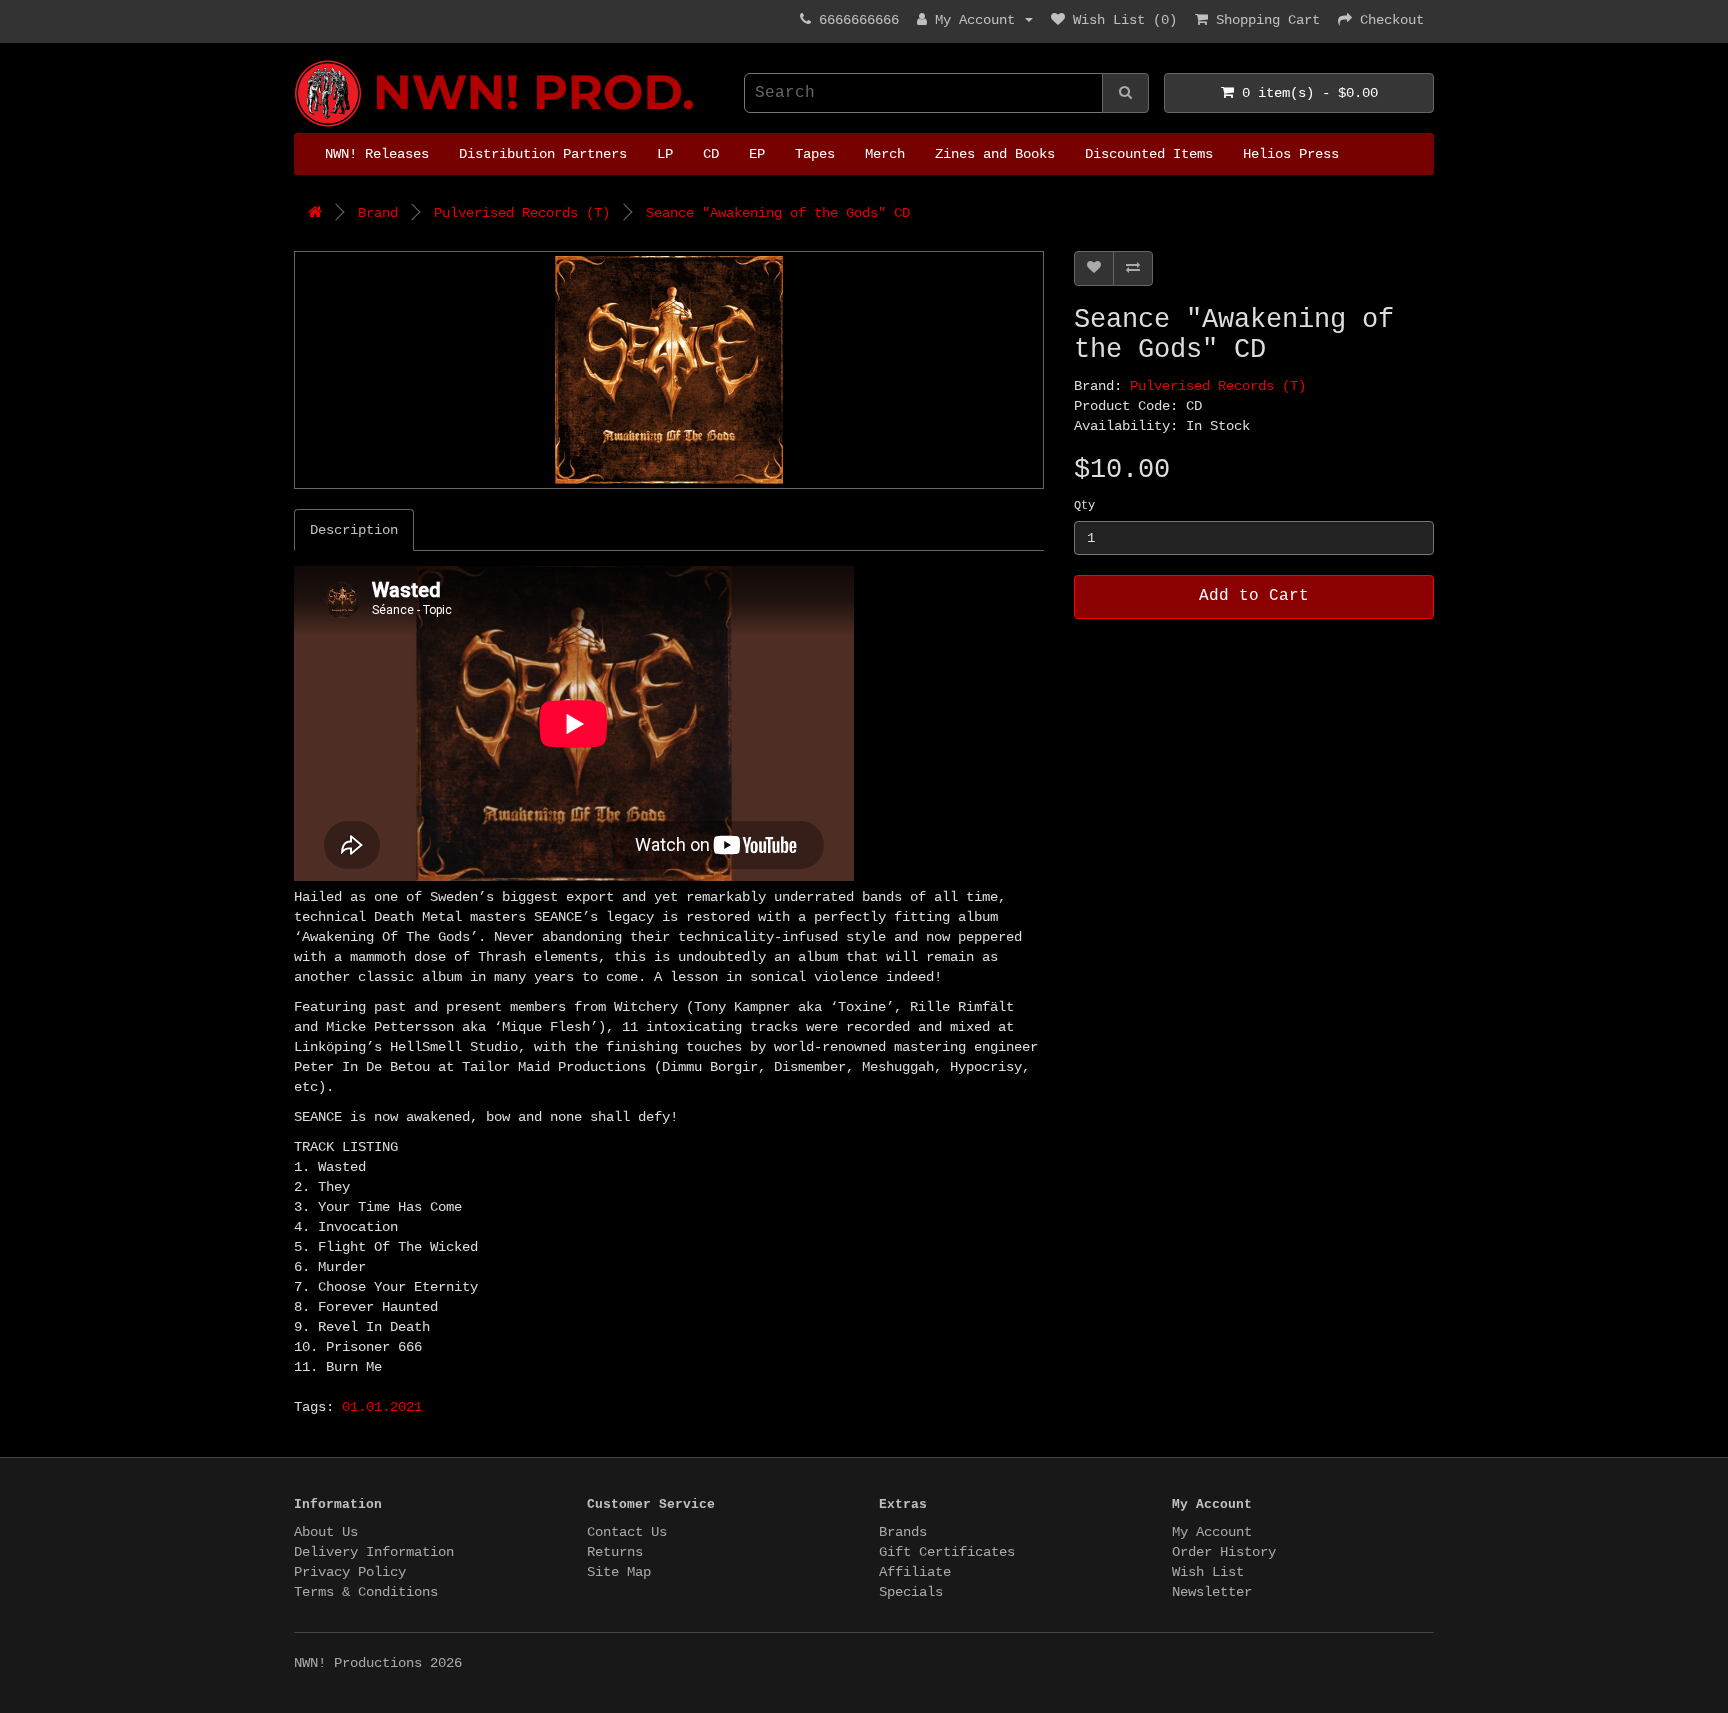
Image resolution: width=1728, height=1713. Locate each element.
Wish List (1208, 1572)
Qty (1084, 506)
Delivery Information (374, 1552)
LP (665, 154)
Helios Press (1291, 154)
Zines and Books (995, 154)
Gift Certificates (947, 1552)
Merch (885, 154)
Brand (378, 213)
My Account (1212, 1532)
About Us (326, 1532)
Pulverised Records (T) (522, 213)
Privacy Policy (350, 1572)
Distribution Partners (543, 154)
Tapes (815, 154)
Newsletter (1212, 1592)
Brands (903, 1532)
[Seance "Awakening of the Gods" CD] (669, 370)
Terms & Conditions (366, 1592)
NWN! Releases (377, 154)
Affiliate (915, 1572)
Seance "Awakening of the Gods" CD (778, 213)
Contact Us (627, 1532)
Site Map (619, 1572)
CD (711, 154)
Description (354, 530)
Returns (615, 1552)
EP (757, 154)
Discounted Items (1149, 154)
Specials (911, 1592)
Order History (1224, 1552)
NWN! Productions (302, 60)
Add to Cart (1254, 596)
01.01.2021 (382, 1407)
